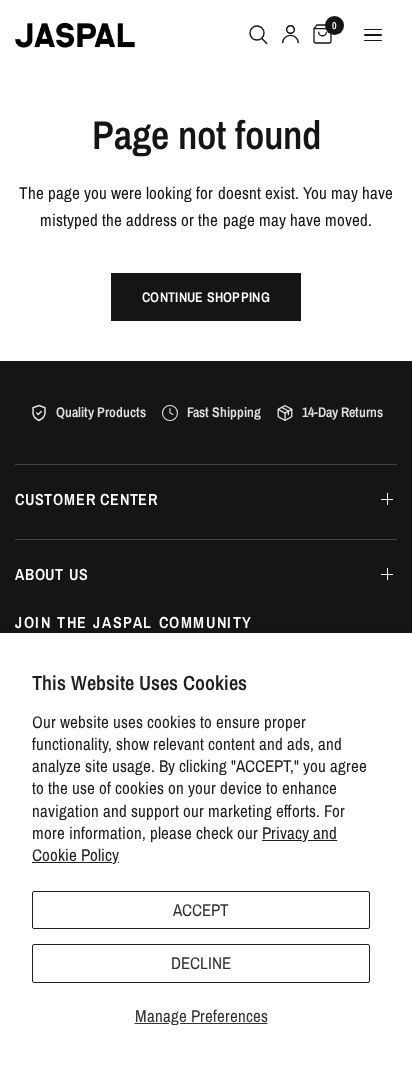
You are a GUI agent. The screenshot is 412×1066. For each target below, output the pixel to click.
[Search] (258, 35)
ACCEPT (201, 909)
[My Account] (290, 35)
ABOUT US (51, 574)
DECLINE (201, 962)
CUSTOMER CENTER (86, 499)
